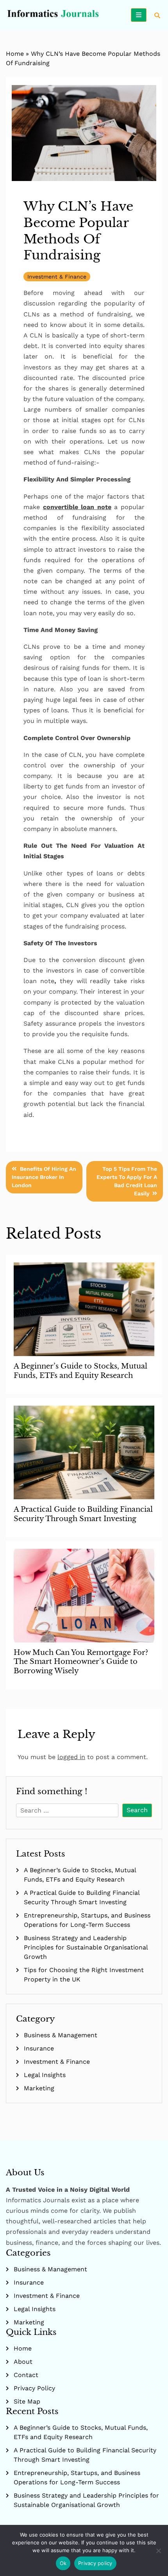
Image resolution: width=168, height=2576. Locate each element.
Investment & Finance (57, 277)
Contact (26, 2375)
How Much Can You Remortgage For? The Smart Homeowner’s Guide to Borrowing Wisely (81, 1662)
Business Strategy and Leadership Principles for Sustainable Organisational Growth (86, 1947)
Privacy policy (95, 2563)
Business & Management (61, 2035)
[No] (158, 2551)
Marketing (39, 2088)
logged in (71, 1757)
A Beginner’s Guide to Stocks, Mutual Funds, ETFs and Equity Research (80, 1371)
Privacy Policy (34, 2388)
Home (15, 54)
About (23, 2362)
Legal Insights (45, 2075)
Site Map (27, 2401)
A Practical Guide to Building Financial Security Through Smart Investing (83, 1514)
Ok (63, 2563)
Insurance (39, 2048)
